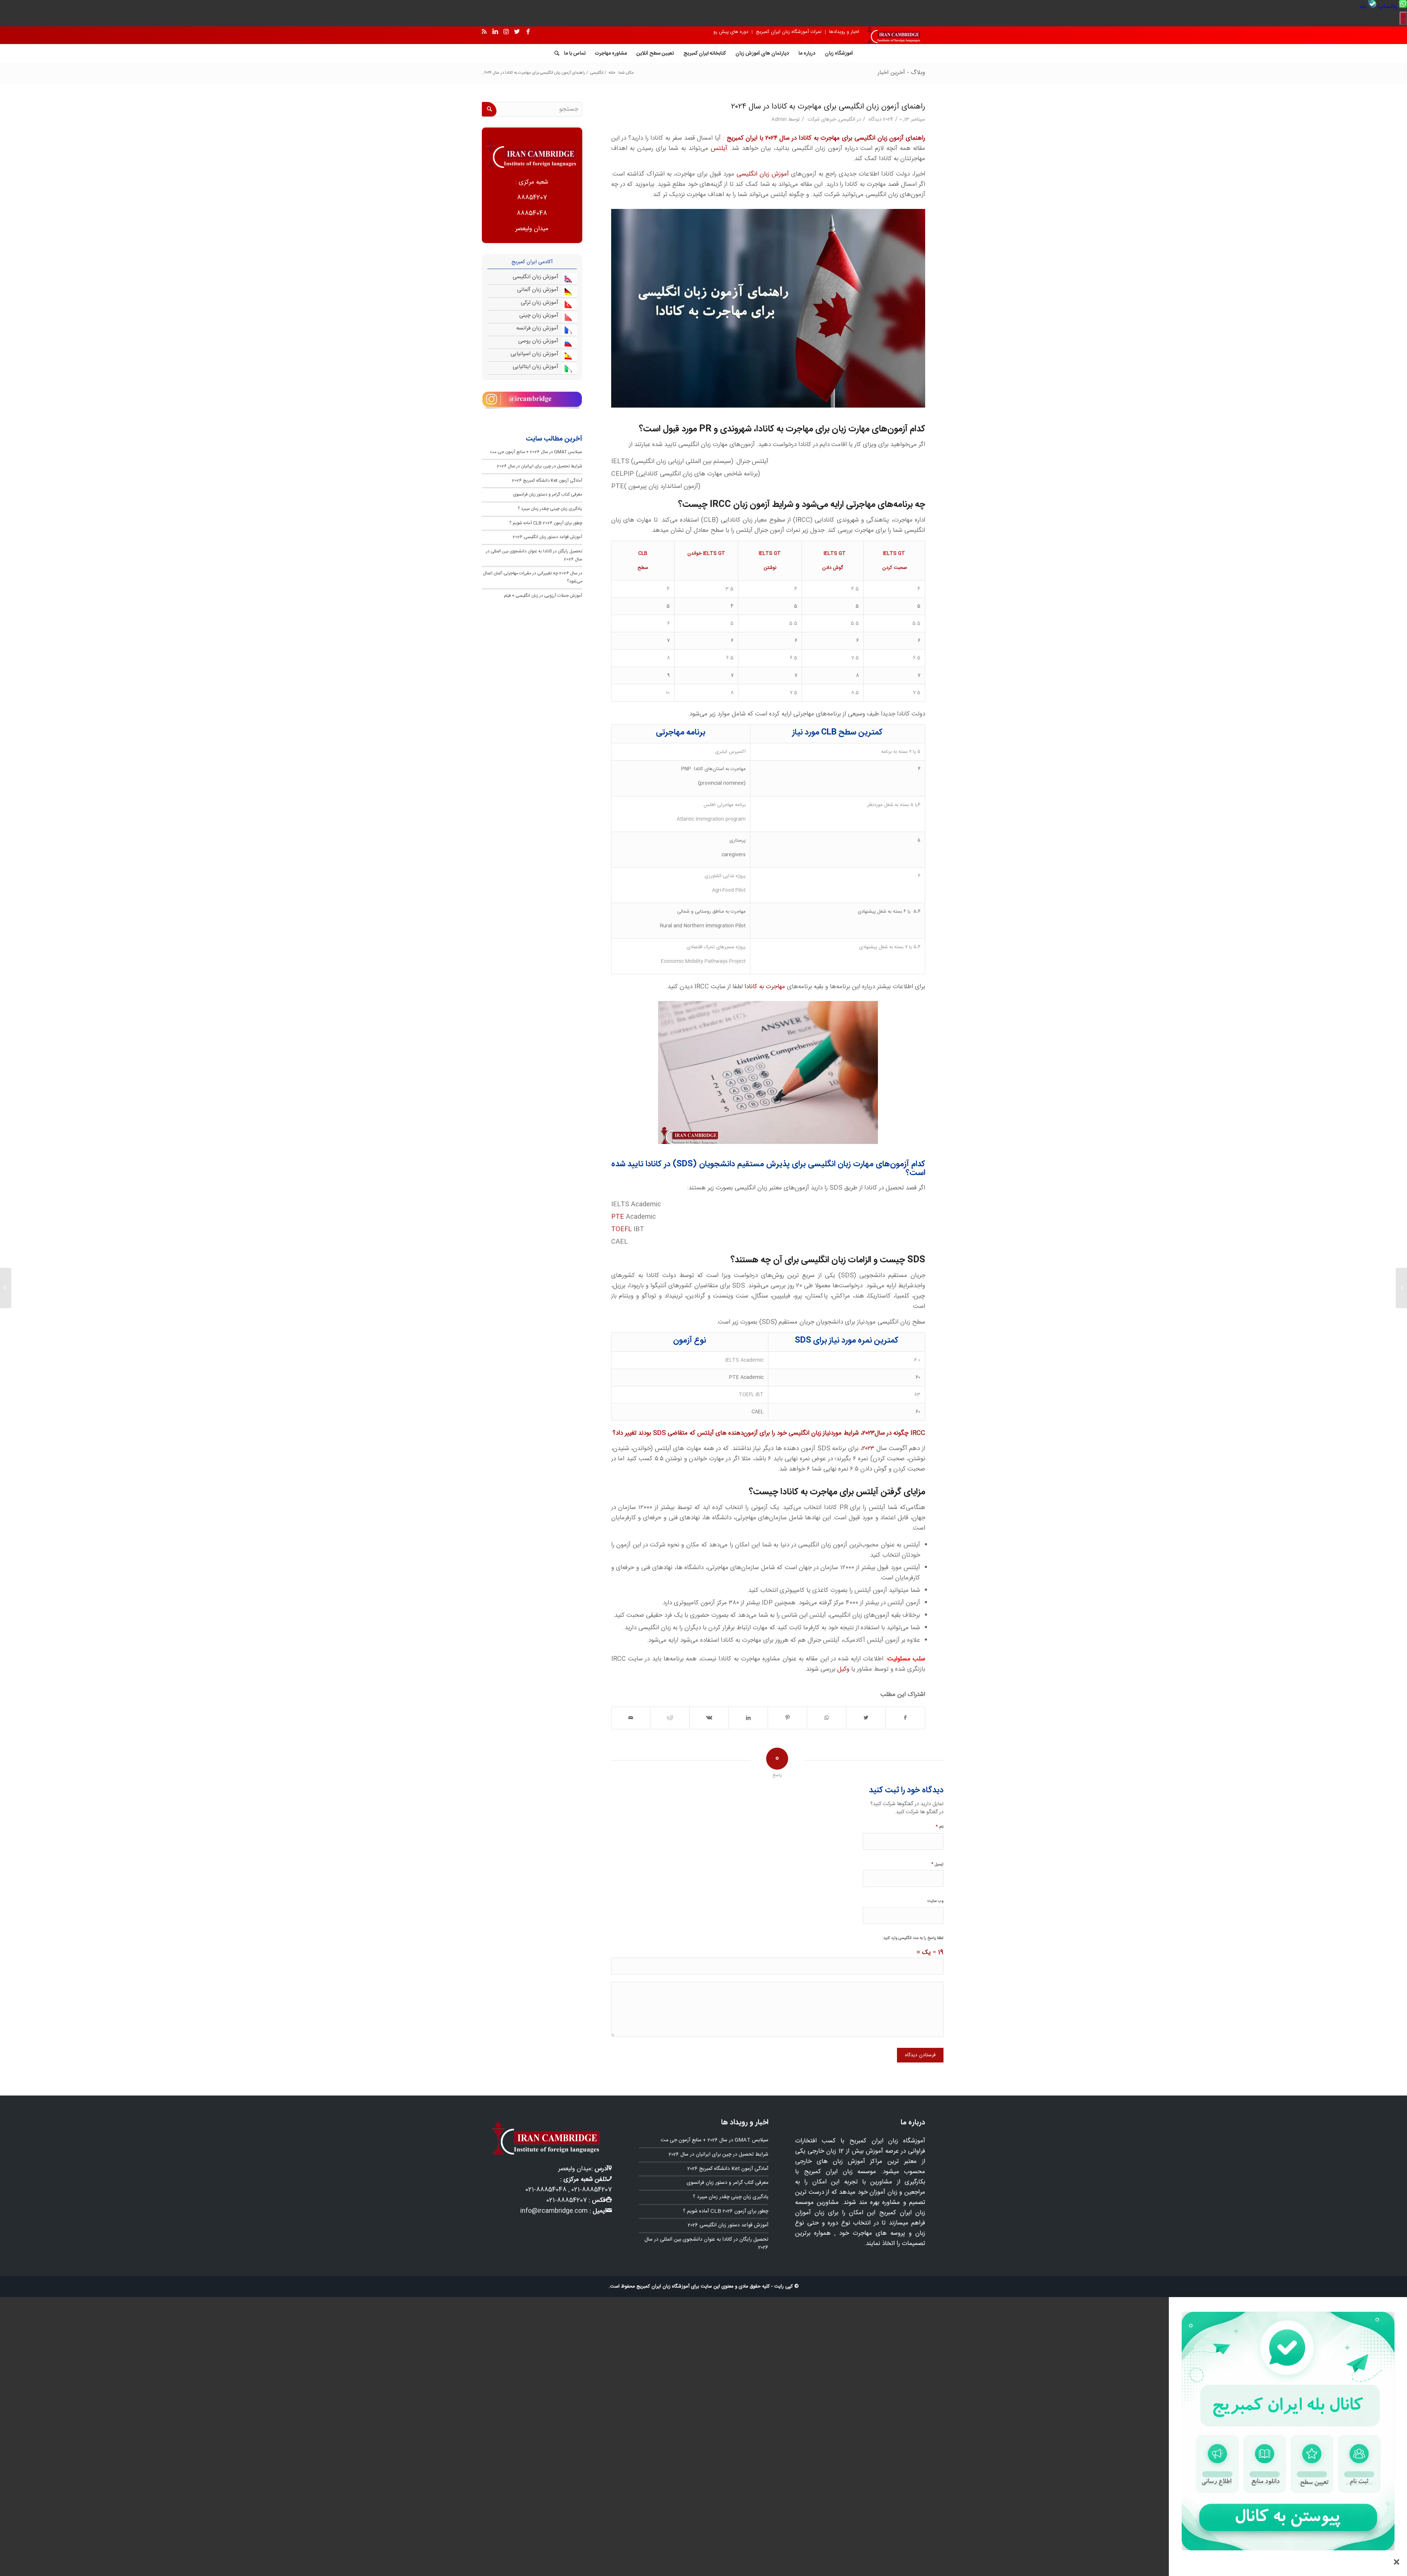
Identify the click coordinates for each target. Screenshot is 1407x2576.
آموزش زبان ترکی (540, 303)
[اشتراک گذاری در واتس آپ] (827, 1718)
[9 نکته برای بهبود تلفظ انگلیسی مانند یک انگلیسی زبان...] (1401, 1288)
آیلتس (719, 148)
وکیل (842, 1669)
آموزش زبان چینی (539, 315)
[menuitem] (1392, 7)
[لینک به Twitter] (517, 32)
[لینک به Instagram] (506, 32)
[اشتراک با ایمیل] (631, 1718)
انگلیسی (847, 119)
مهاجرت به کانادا (765, 987)
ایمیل (937, 1864)
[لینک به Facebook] (528, 32)
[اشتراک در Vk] (709, 1718)
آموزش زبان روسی (538, 341)
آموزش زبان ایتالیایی (536, 367)
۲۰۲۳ (868, 1449)
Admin (779, 119)
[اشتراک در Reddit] (670, 1718)
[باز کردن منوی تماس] (1403, 18)
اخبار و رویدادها (844, 32)
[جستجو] (554, 54)
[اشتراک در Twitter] (866, 1718)
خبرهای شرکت (822, 119)
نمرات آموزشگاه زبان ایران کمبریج (789, 32)
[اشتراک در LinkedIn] (748, 1718)
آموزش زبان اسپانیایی (534, 354)
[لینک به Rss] (484, 32)
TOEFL (621, 1229)
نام (939, 1827)
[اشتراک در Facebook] (905, 1718)
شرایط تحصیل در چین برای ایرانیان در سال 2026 (540, 466)
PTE (618, 1217)
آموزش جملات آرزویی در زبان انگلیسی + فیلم (543, 596)
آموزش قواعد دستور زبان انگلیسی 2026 (547, 537)
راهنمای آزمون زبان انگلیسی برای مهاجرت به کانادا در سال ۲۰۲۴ (828, 107)
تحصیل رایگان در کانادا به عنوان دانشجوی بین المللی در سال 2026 (706, 2244)
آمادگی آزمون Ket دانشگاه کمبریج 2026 (547, 481)
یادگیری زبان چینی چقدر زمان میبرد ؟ (550, 509)
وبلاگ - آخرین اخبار (901, 73)
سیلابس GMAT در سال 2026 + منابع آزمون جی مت (536, 452)
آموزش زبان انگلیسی (763, 174)
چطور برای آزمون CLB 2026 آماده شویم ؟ (546, 523)
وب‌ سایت (935, 1901)
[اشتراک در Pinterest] (787, 1718)
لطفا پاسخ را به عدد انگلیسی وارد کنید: (913, 1938)
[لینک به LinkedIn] (495, 32)
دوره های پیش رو (731, 32)
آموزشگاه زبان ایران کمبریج (663, 2286)
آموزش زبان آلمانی (538, 290)
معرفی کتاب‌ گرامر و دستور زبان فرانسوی (548, 494)
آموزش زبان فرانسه (537, 328)
